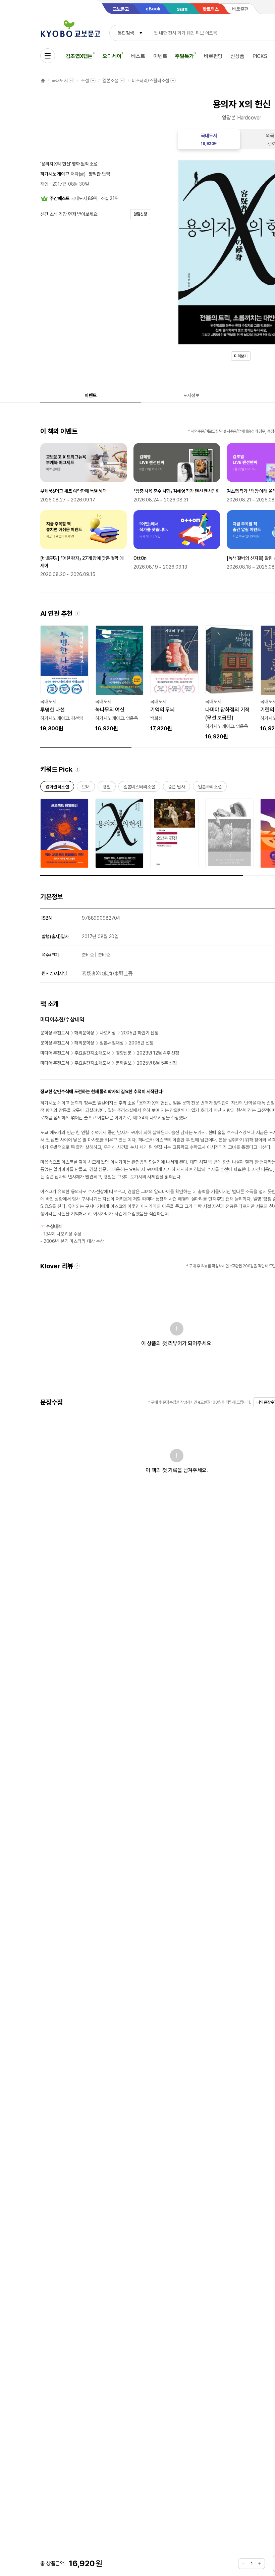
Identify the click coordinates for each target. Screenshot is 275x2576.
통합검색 (126, 33)
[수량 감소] (243, 2564)
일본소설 (110, 81)
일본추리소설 (210, 788)
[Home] (43, 81)
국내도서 (60, 81)
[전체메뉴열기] (48, 56)
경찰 (107, 788)
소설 (85, 81)
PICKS (260, 56)
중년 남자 (177, 788)
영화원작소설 (57, 788)
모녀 (86, 788)
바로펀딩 (213, 56)
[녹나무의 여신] (119, 679)
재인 (44, 184)
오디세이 (112, 56)
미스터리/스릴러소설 (151, 81)
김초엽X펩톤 (79, 56)
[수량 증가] (260, 2564)
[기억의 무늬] (174, 679)
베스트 (138, 56)
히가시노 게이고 (55, 174)
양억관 (95, 174)
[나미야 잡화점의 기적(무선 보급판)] (229, 683)
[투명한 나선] (64, 679)
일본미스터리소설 (139, 788)
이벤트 (160, 56)
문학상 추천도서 (55, 1033)
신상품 (237, 56)
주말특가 (184, 56)
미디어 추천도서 (55, 1053)
